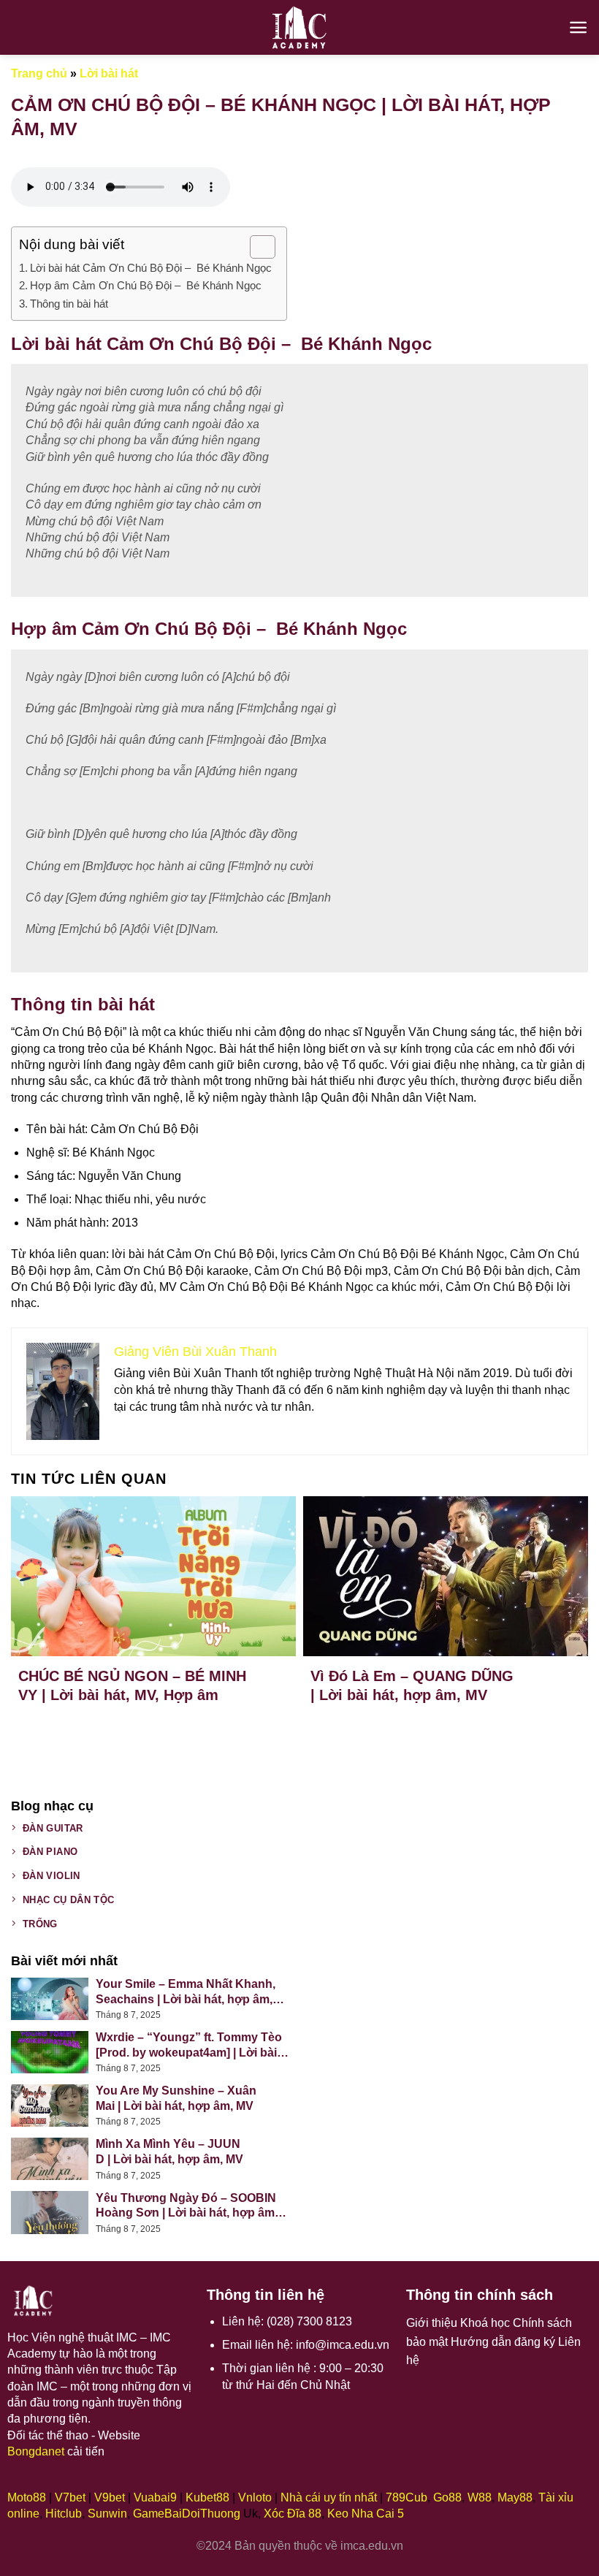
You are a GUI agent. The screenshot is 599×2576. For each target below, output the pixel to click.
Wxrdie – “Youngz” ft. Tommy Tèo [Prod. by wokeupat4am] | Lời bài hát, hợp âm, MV (189, 2046)
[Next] (562, 1600)
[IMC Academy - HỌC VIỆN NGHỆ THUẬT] (299, 27)
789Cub (407, 2497)
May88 (515, 2497)
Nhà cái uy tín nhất (329, 2497)
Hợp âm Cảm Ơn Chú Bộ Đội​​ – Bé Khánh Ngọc (146, 285)
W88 (480, 2497)
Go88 (447, 2497)
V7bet (70, 2497)
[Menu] (578, 27)
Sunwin (107, 2514)
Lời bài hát (109, 73)
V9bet (110, 2497)
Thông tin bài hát (69, 304)
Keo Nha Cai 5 (366, 2514)
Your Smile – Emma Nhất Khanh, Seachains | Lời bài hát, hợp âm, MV (186, 1993)
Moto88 (27, 2497)
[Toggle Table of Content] (255, 247)
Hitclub (64, 2514)
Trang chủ (39, 73)
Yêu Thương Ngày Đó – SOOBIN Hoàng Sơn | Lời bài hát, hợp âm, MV (187, 2207)
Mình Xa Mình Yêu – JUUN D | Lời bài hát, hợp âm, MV (169, 2152)
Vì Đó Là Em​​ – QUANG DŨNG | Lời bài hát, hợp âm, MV (412, 1685)
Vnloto (255, 2497)
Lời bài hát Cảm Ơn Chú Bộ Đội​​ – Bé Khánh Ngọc (151, 268)
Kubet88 (207, 2497)
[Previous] (37, 1600)
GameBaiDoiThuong (187, 2514)
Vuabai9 (155, 2497)
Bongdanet (36, 2451)
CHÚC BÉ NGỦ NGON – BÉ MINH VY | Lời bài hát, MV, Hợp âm (132, 1685)
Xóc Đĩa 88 (293, 2514)
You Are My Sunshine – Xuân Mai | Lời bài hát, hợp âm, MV (176, 2098)
